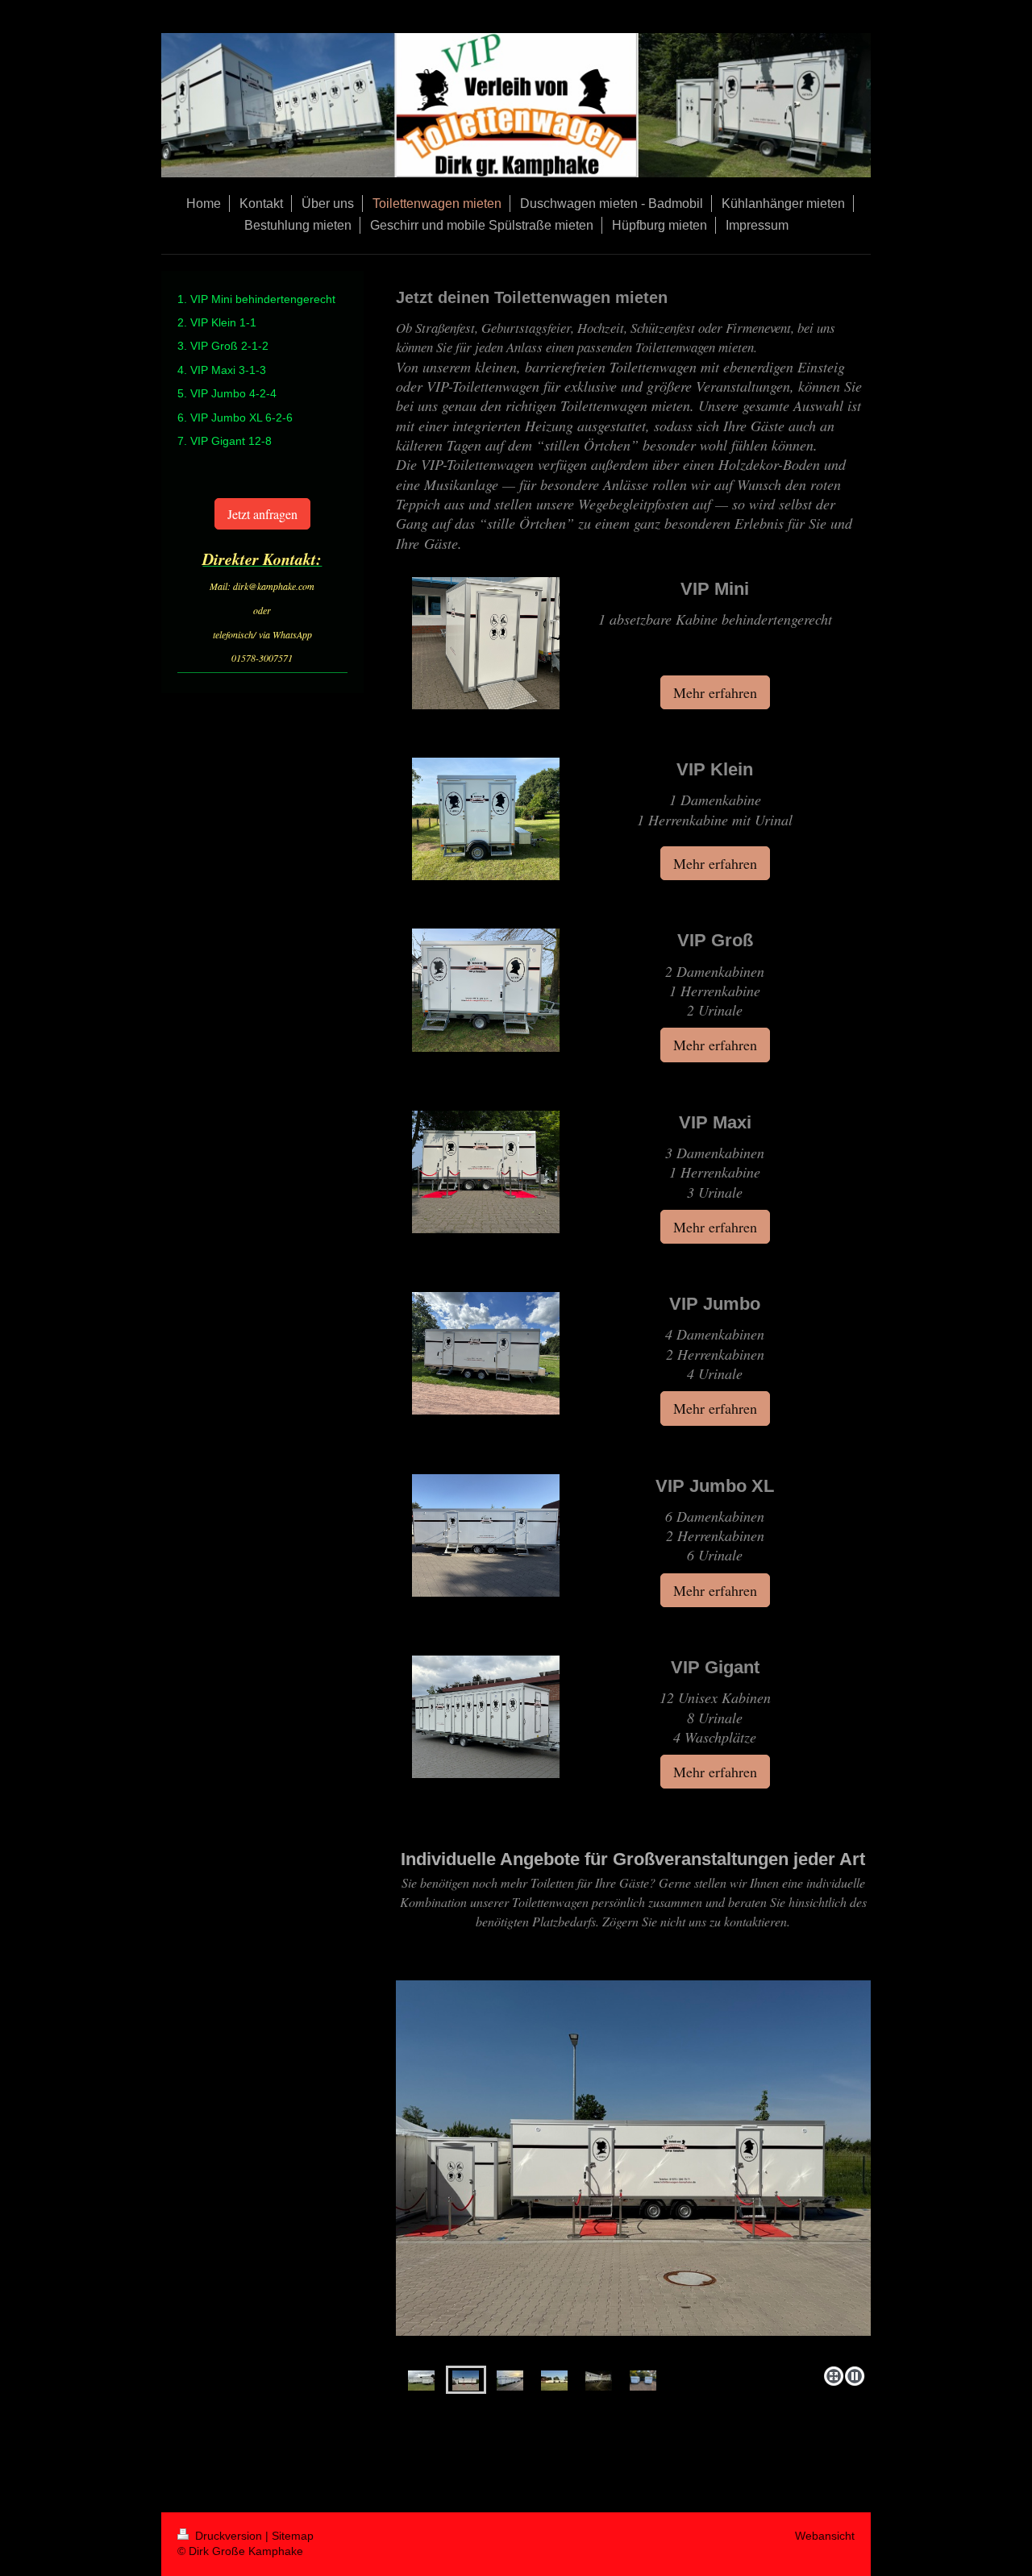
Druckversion (229, 2536)
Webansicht (825, 2536)
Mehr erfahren (715, 692)
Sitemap (293, 2536)
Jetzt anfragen (262, 514)
